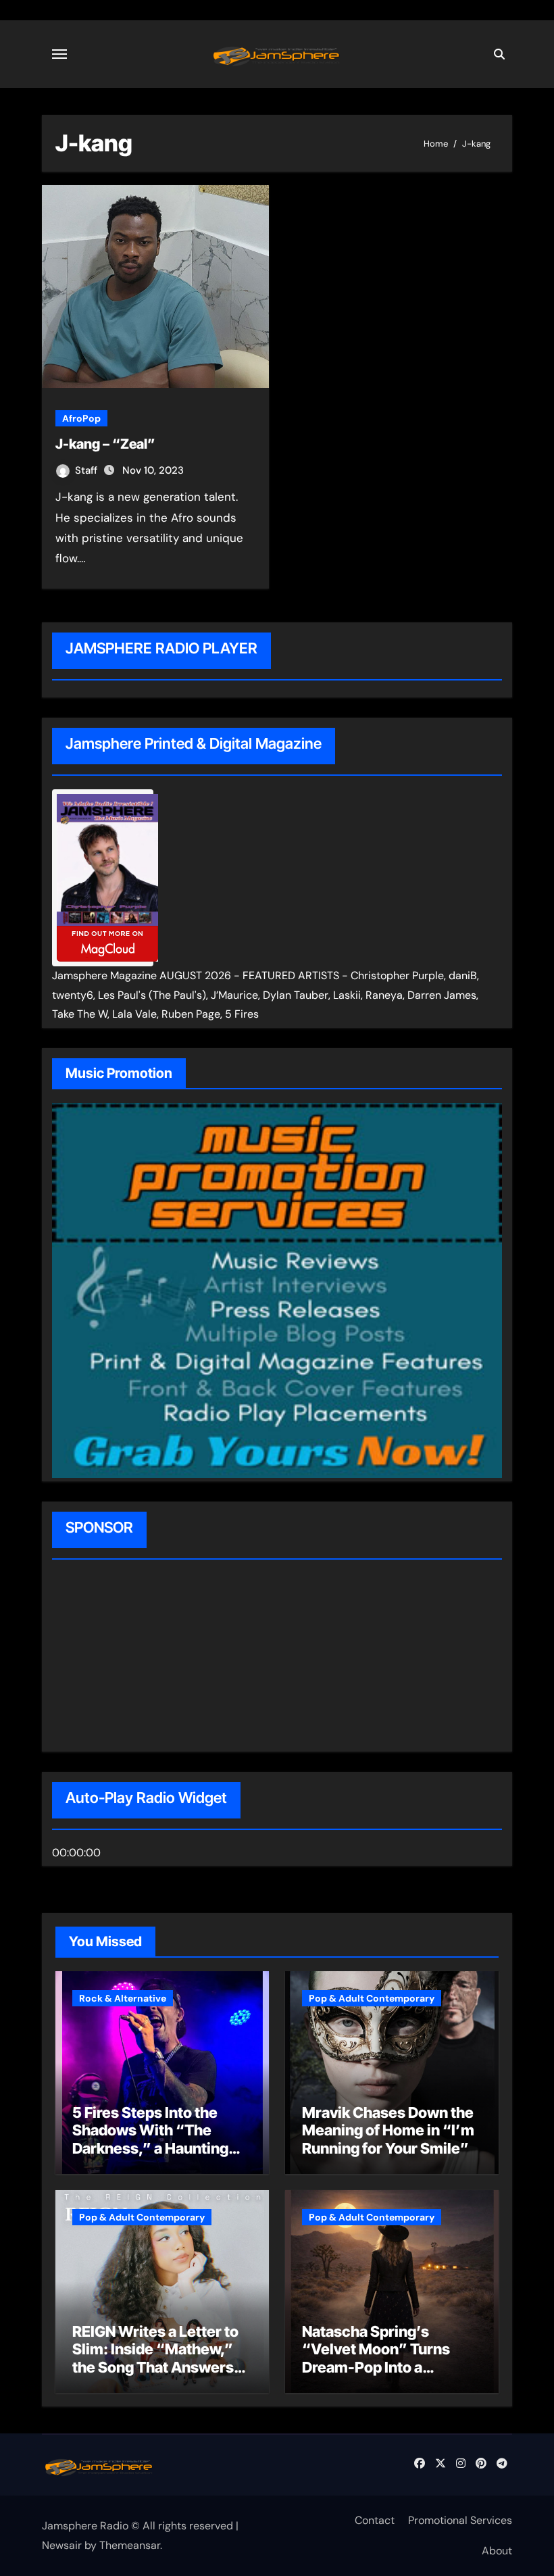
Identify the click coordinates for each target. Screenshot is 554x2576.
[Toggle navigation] (59, 54)
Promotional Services (460, 2520)
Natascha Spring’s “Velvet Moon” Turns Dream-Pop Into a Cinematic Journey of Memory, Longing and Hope (377, 2376)
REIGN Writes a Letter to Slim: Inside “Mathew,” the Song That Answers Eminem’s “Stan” (155, 2358)
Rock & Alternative (123, 1998)
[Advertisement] (138, 1658)
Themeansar (130, 2545)
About (497, 2551)
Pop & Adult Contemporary (372, 1998)
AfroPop (81, 418)
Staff (87, 470)
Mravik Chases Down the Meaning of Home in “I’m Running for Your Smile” (388, 2130)
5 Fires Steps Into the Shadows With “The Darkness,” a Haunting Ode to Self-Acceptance (156, 2139)
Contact (375, 2520)
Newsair (62, 2545)
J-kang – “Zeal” (105, 444)
